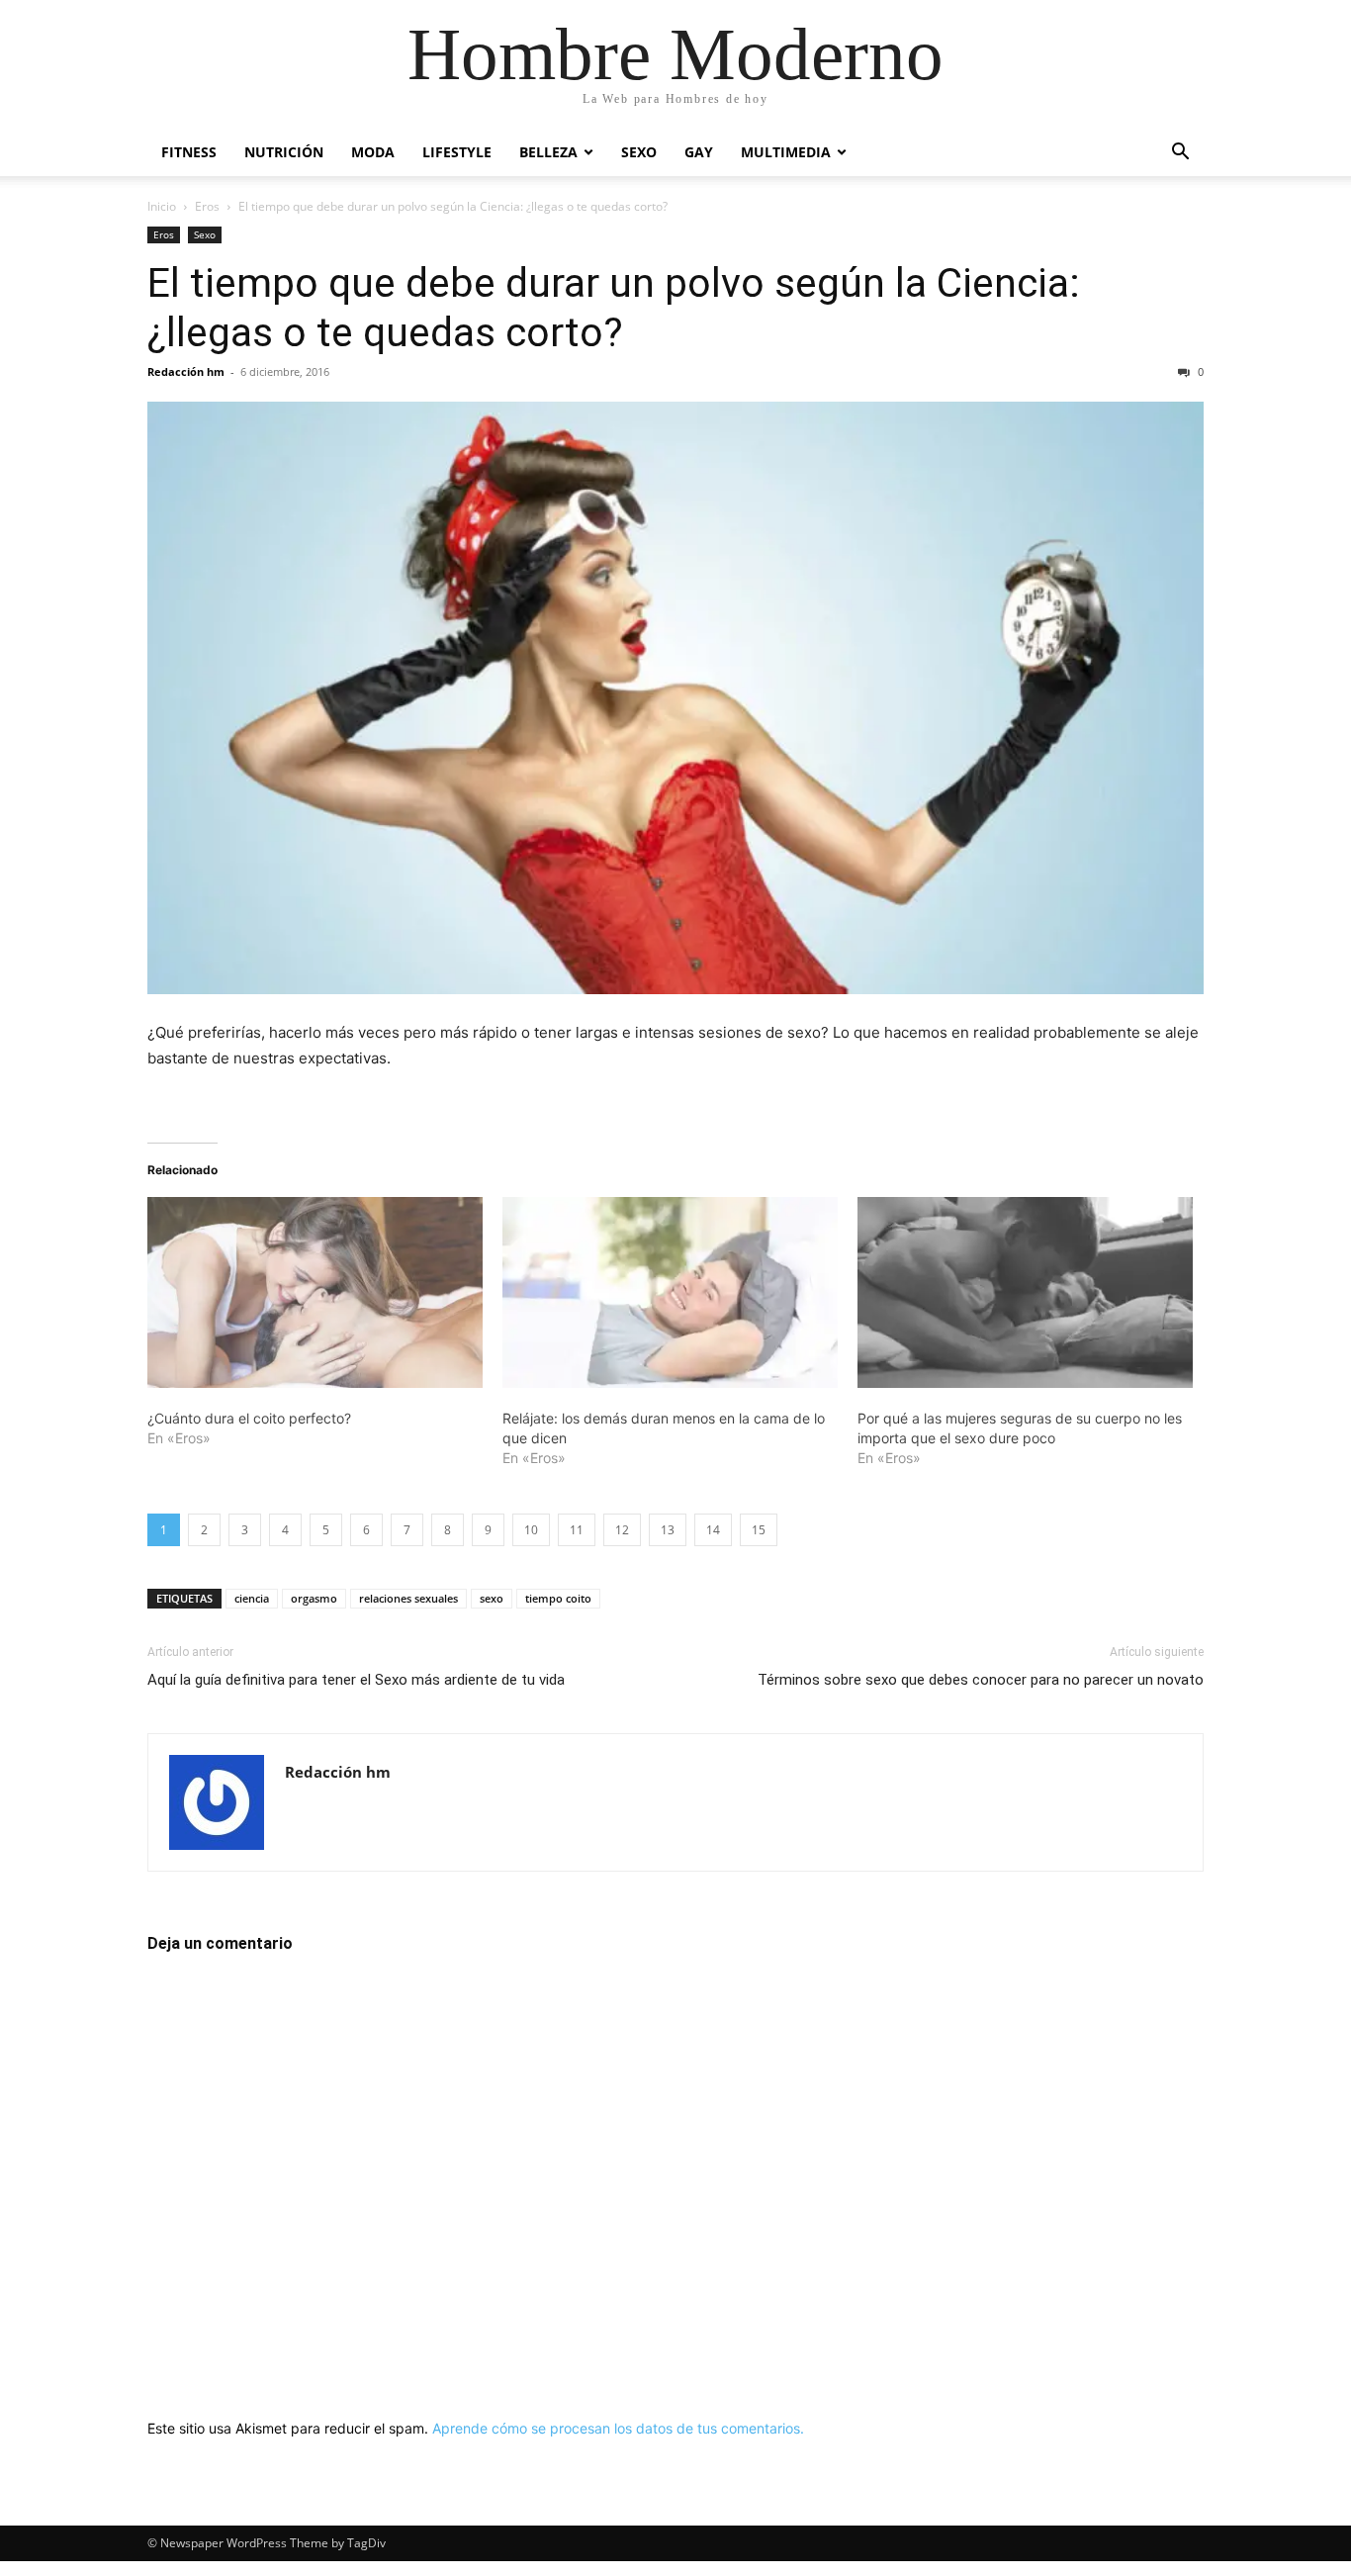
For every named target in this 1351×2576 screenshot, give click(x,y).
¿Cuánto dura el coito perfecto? (249, 1418)
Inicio (162, 206)
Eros (207, 206)
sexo (492, 1598)
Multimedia (786, 152)
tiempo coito (558, 1598)
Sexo (639, 152)
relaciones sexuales (408, 1598)
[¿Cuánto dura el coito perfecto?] (315, 1293)
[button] (1180, 154)
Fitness (189, 152)
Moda (373, 152)
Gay (699, 152)
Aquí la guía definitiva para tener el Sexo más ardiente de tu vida (356, 1680)
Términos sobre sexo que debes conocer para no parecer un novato (981, 1680)
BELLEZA (548, 152)
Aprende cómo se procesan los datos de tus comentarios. (618, 2428)
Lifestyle (457, 152)
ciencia (252, 1598)
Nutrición (284, 152)
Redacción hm (186, 371)
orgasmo (314, 1598)
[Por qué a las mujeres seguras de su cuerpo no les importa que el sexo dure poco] (1025, 1293)
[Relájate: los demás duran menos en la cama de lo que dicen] (670, 1293)
